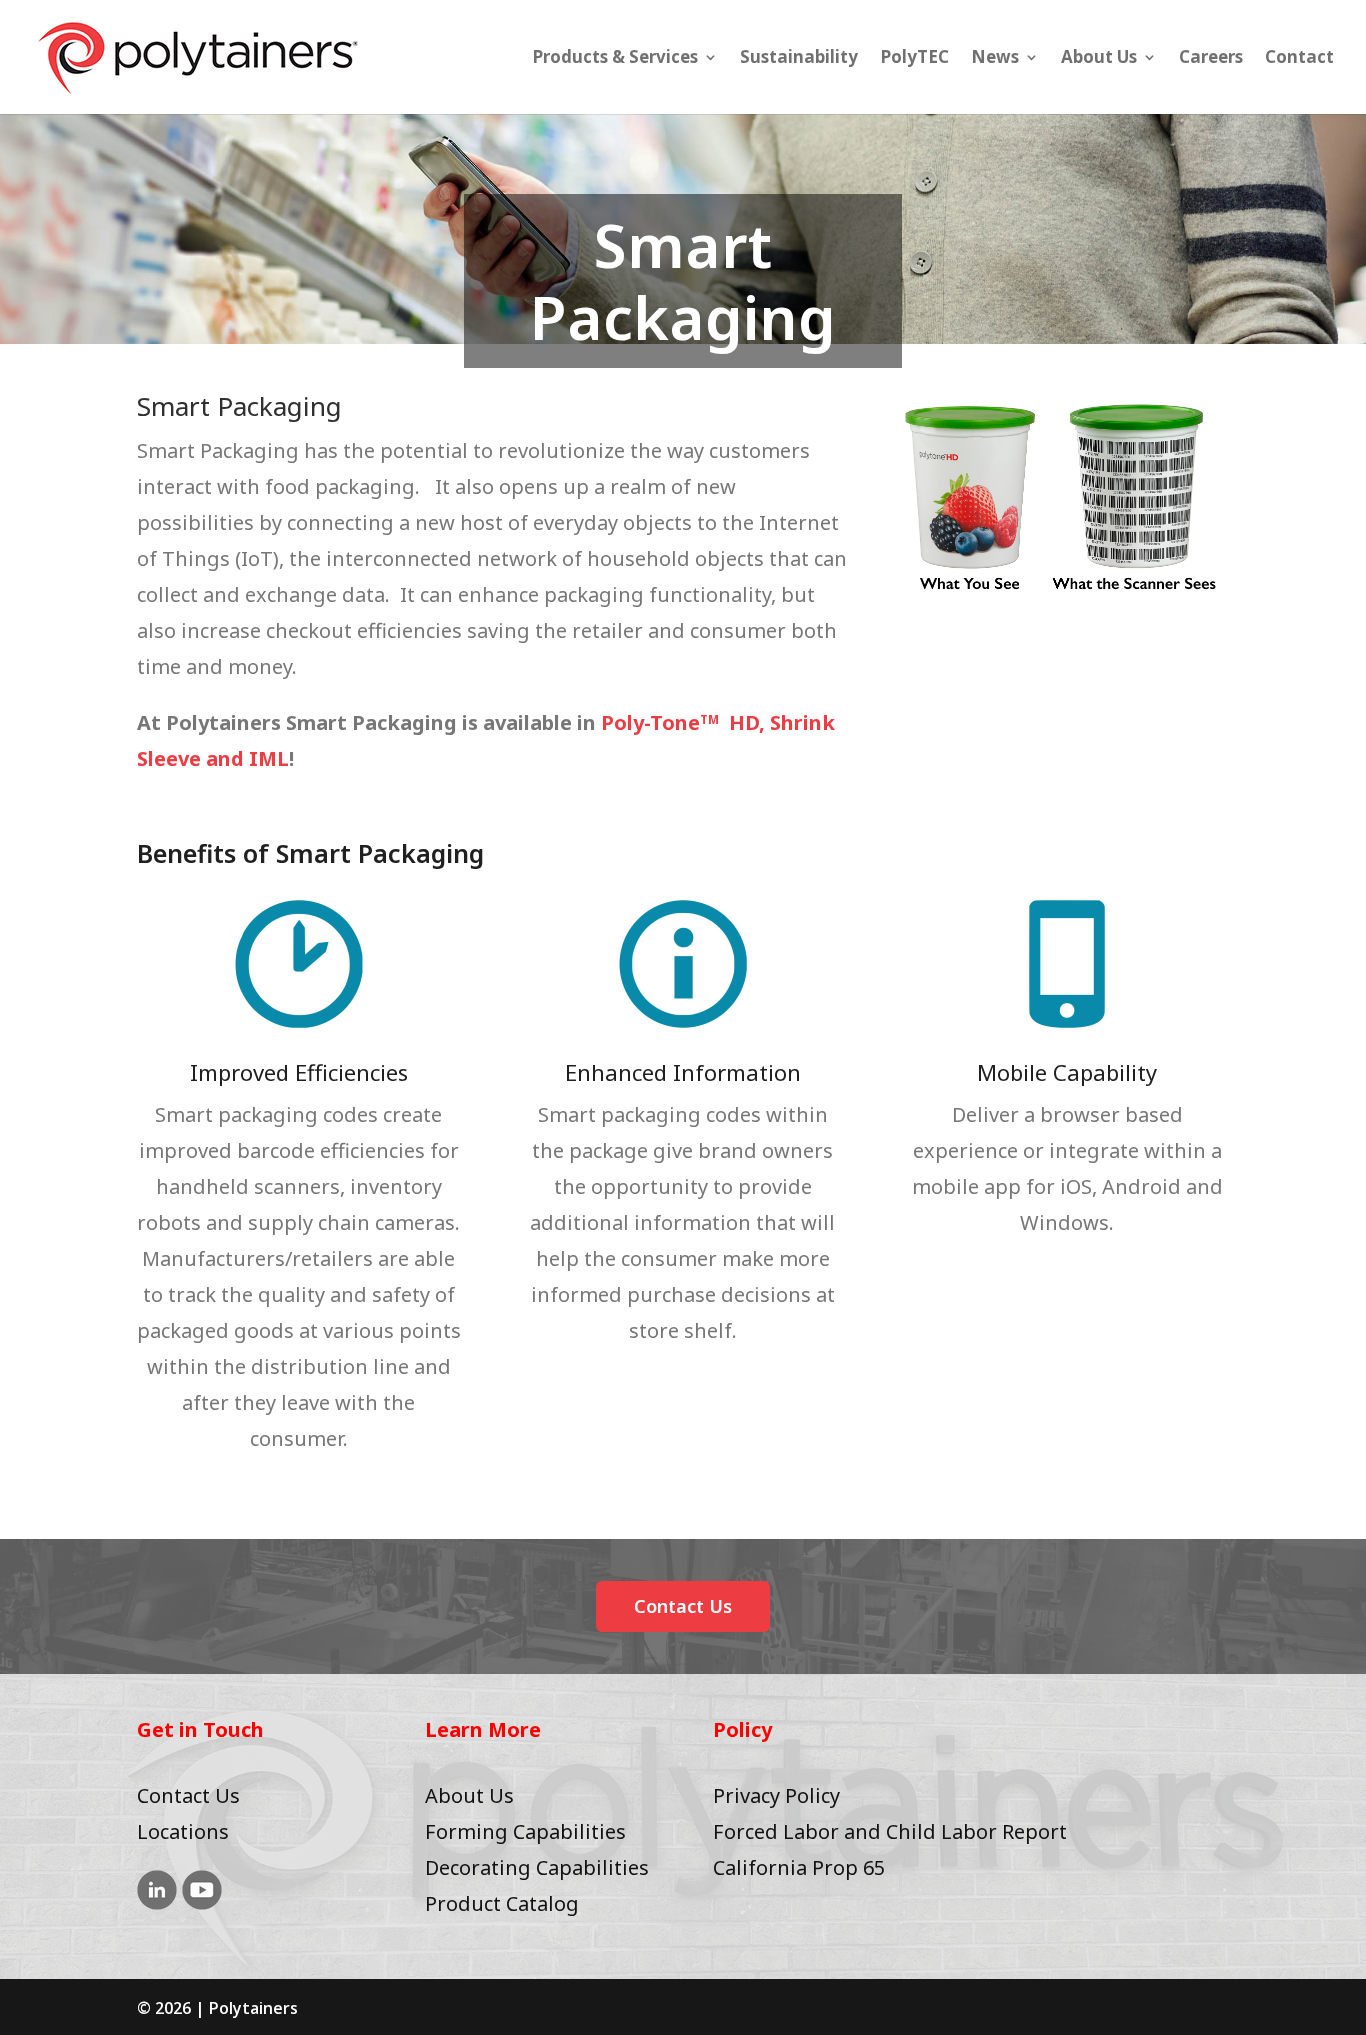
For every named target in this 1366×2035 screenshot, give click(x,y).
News (995, 59)
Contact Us (683, 1606)
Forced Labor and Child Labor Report (890, 1831)
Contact (1299, 59)
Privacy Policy (776, 1795)
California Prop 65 (799, 1867)
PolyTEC (914, 59)
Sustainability (799, 59)
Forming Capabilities (525, 1831)
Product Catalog (502, 1903)
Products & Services (615, 59)
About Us (1099, 59)
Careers (1211, 59)
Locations (183, 1831)
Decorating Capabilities (537, 1867)
